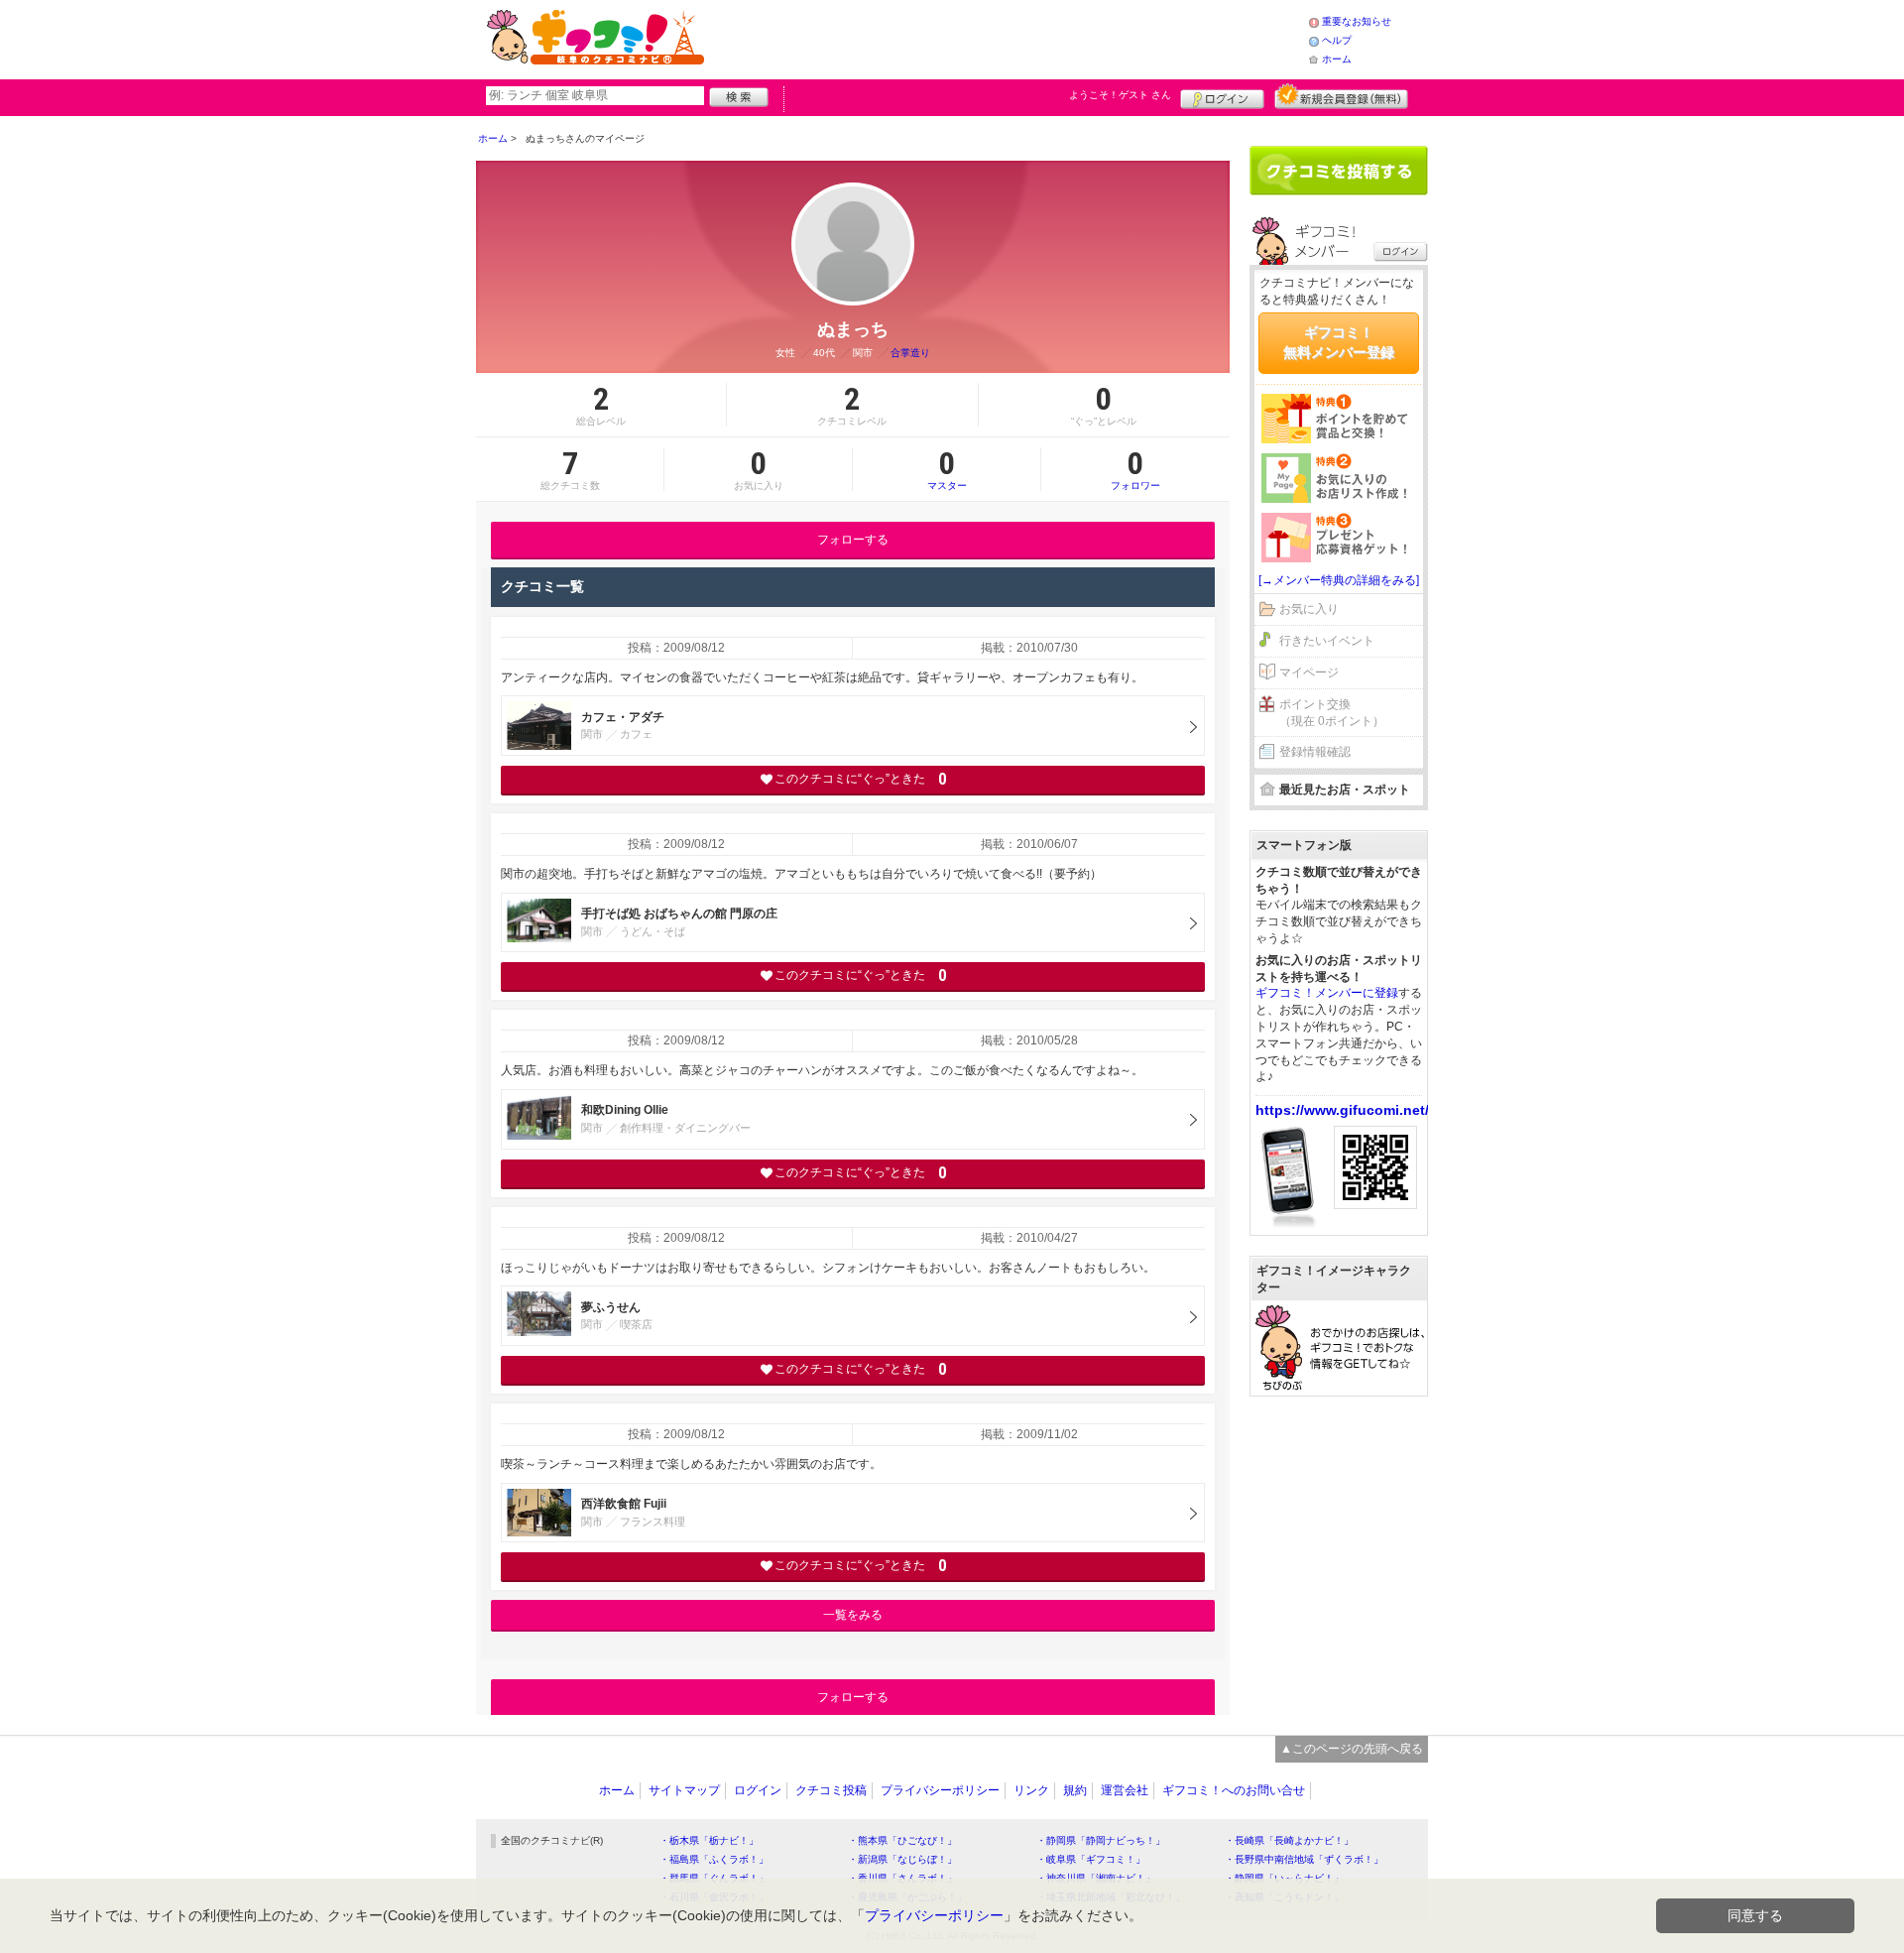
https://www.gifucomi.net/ (1342, 1110)
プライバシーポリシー (940, 1790)
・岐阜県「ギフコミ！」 (1091, 1859)
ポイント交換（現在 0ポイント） (1332, 713)
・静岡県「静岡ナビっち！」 (1101, 1840)
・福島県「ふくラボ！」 (714, 1859)
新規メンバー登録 (1341, 96)
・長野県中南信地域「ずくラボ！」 (1304, 1859)
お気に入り (1309, 609)
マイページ (1309, 672)
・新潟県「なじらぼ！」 (902, 1859)
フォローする (853, 540)
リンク (1031, 1790)
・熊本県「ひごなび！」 (902, 1840)
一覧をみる (853, 1615)
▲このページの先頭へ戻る (1352, 1749)
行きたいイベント (1327, 641)
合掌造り (910, 353)
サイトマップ (684, 1790)
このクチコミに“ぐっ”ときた (860, 779)
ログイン (1222, 96)
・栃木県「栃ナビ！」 (709, 1840)
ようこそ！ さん (1120, 95)
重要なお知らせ (1357, 21)
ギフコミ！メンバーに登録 (1327, 993)
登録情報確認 (1315, 752)
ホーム (1337, 59)
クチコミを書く (1339, 171)
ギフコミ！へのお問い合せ (1234, 1790)
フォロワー (1135, 469)
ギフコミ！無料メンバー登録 (1339, 342)
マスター (947, 469)
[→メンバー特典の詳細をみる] (1339, 580)
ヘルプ (1337, 40)
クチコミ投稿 (831, 1790)
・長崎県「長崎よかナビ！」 (1289, 1840)
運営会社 (1125, 1790)
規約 (1075, 1790)
